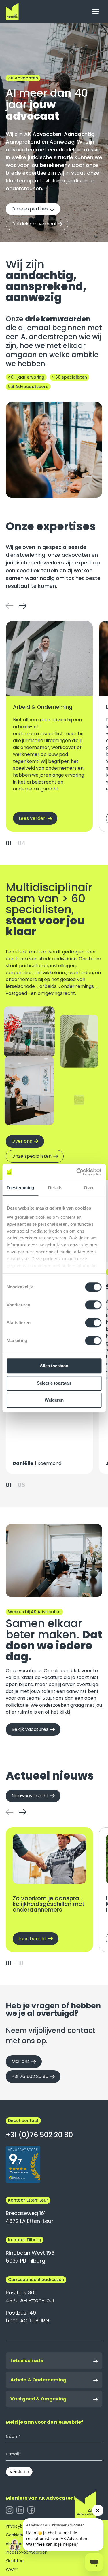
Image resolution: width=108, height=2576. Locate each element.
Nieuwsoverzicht (30, 1796)
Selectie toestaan (54, 1383)
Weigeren (54, 1400)
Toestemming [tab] (20, 1188)
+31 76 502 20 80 (30, 2076)
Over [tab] (89, 1188)
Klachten (15, 2561)
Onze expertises (30, 209)
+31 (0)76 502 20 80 (39, 2135)
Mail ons (21, 2061)
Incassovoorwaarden (27, 2552)
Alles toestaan (54, 1366)
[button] (10, 605)
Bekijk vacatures (30, 1729)
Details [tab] (55, 1188)
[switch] (93, 1305)
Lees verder (32, 818)
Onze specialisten (32, 1156)
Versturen (19, 2472)
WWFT (12, 2569)
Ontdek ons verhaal (34, 224)
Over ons (22, 1141)
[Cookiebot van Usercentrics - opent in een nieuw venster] (77, 1172)
